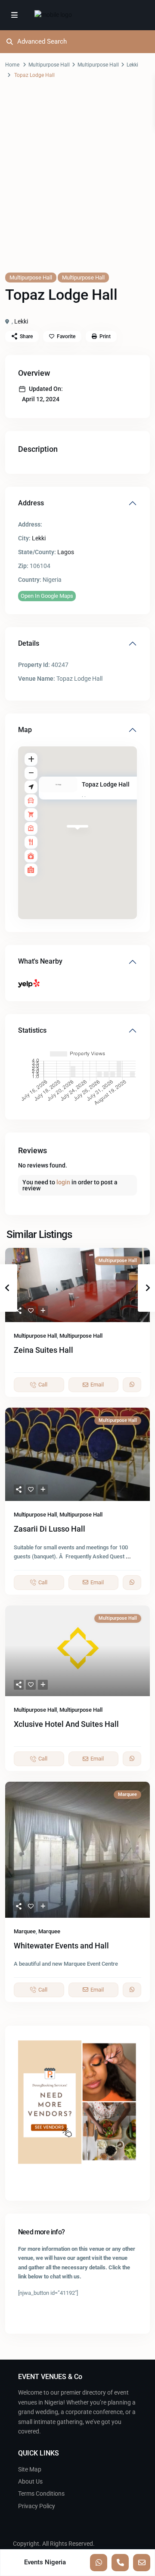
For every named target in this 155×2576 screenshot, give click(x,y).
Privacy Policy (37, 2506)
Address (31, 503)
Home (12, 65)
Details (29, 643)
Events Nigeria (45, 2562)
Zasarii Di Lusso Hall (50, 1529)
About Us (30, 2481)
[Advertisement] (77, 184)
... (128, 1556)
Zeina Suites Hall (43, 1350)
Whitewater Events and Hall (61, 1946)
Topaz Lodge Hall (106, 784)
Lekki (132, 65)
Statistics (32, 1030)
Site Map (30, 2469)
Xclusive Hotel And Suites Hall (66, 1724)
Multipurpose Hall (49, 65)
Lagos (66, 552)
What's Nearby (40, 961)
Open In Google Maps (47, 596)
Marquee (25, 1931)
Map (25, 730)
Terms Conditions (41, 2494)
